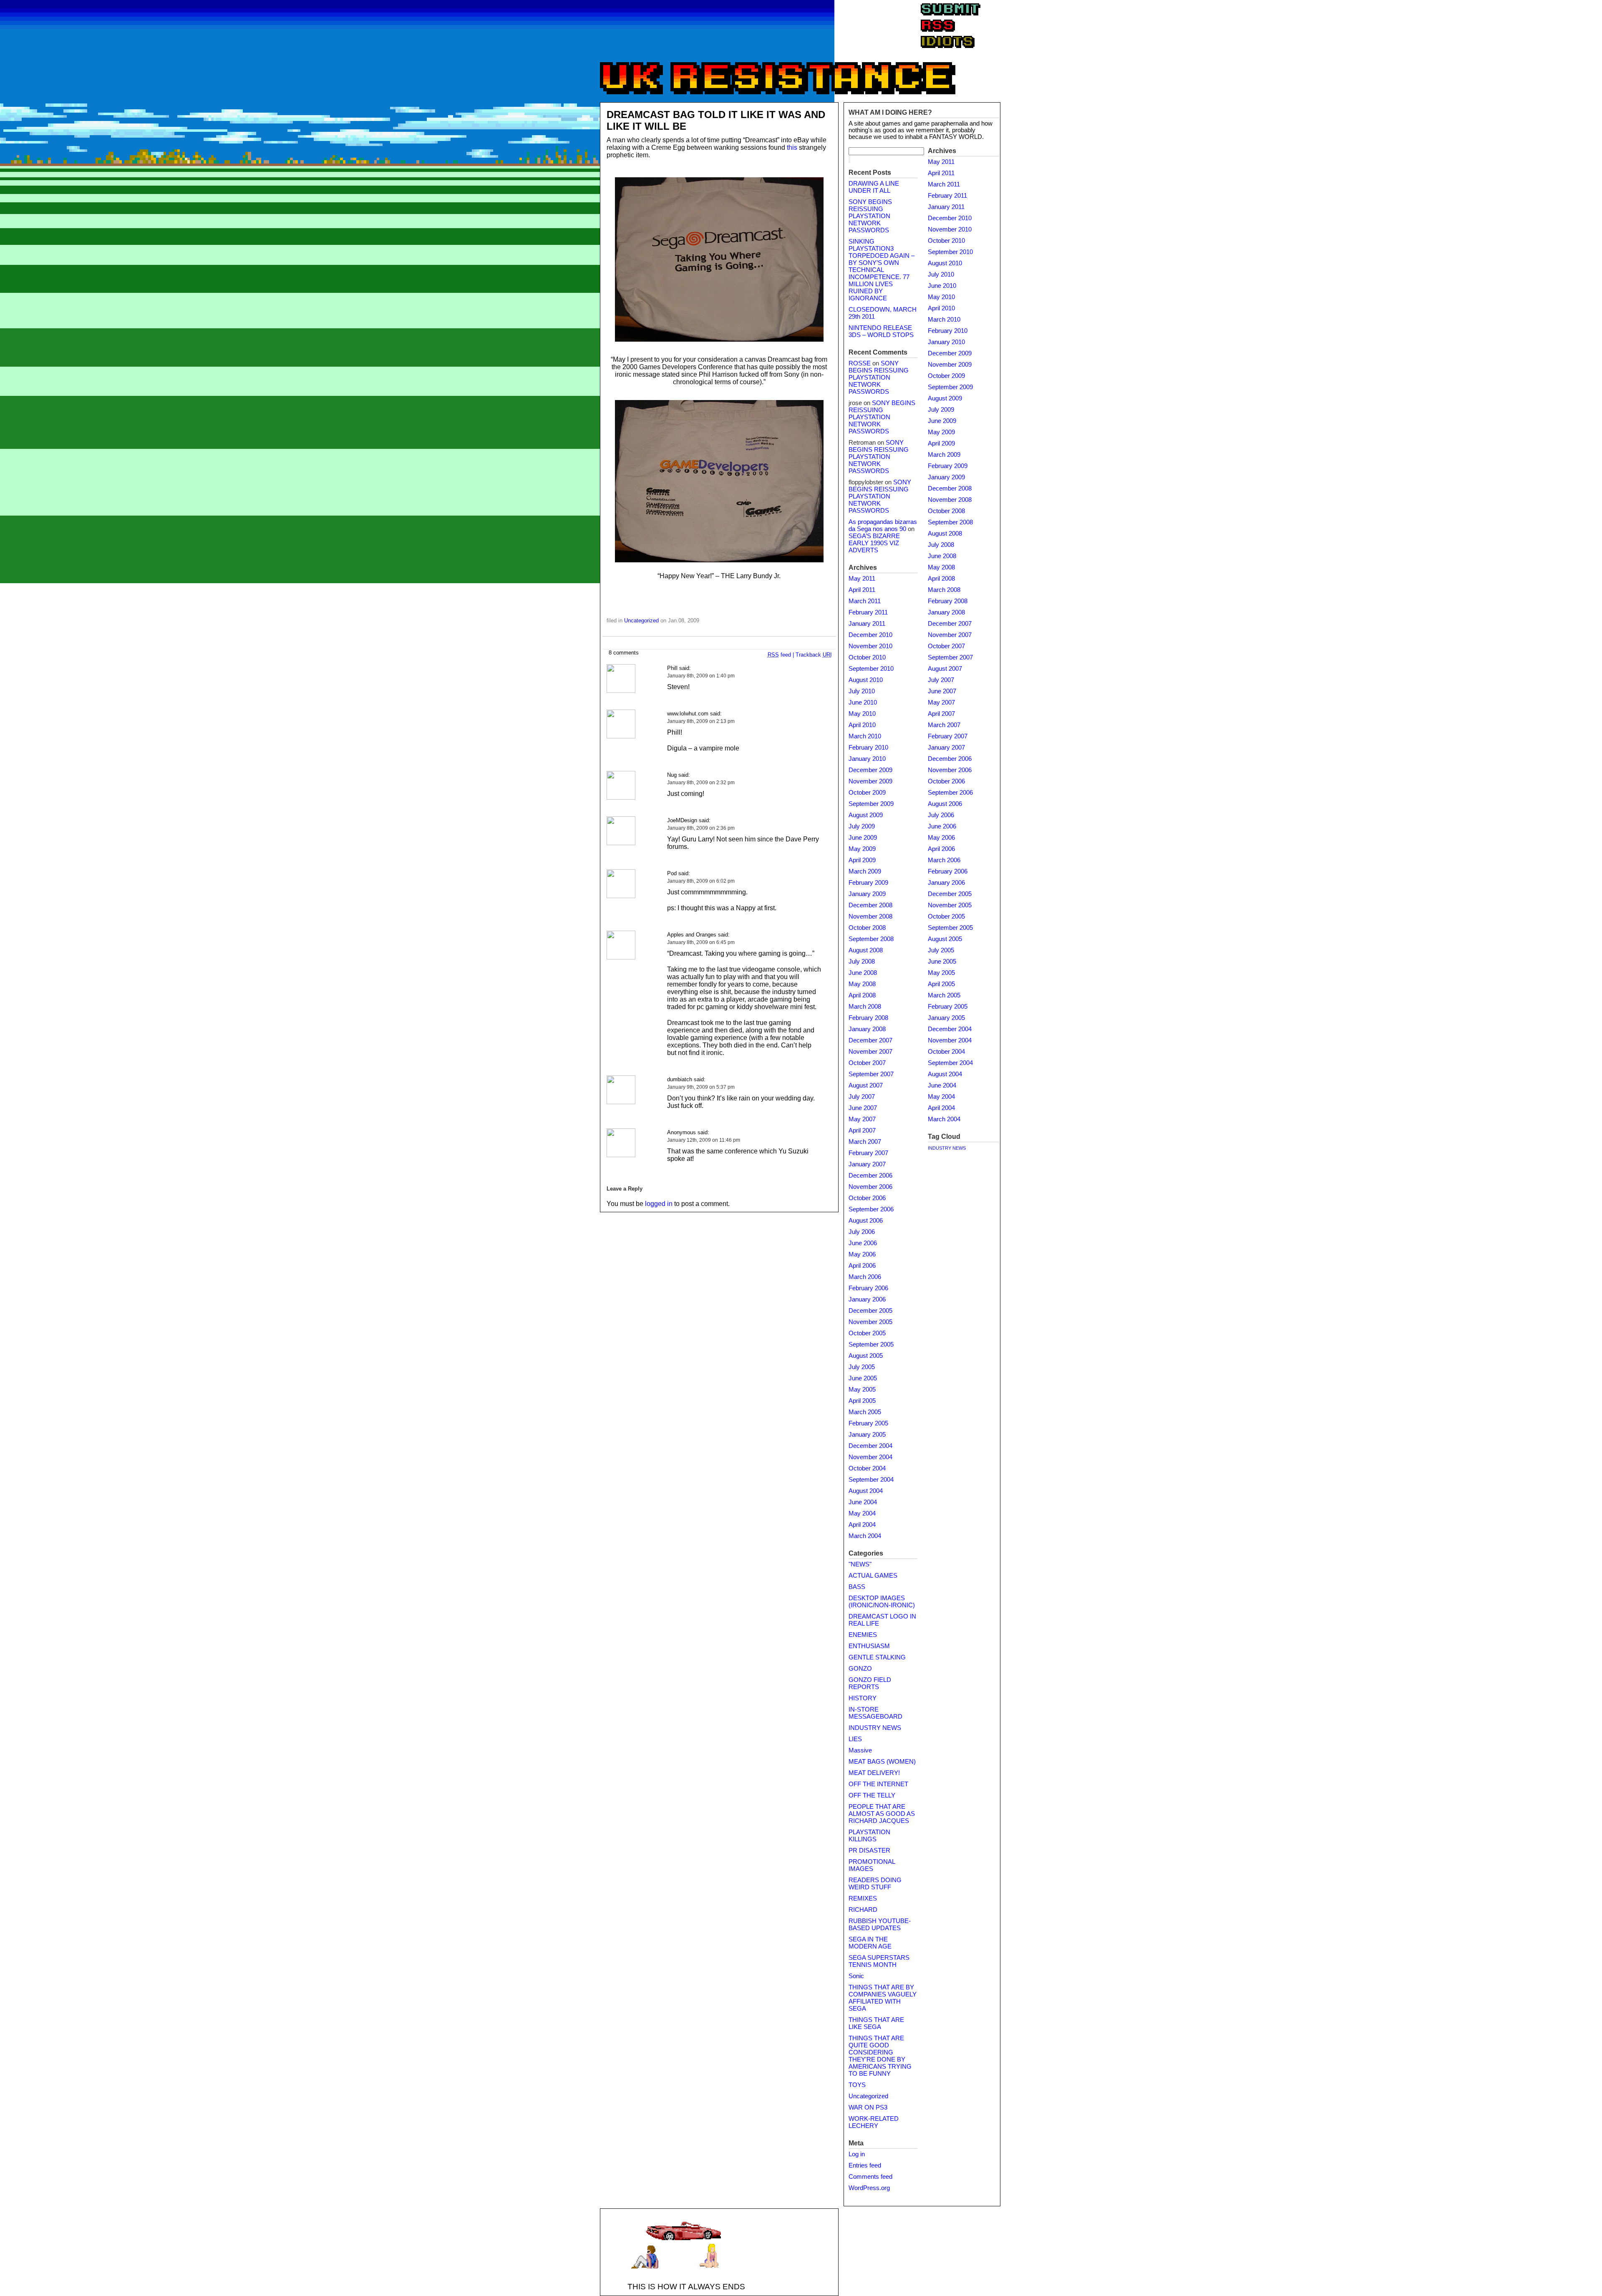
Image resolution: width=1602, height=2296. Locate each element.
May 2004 (862, 1513)
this (792, 147)
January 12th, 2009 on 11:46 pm (704, 1140)
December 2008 (870, 905)
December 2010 (870, 635)
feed (779, 655)
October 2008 (867, 928)
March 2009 (865, 871)
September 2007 (871, 1074)
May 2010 (862, 714)
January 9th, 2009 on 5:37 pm (701, 1087)
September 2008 (871, 939)
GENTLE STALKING (877, 1657)
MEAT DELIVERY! (874, 1773)
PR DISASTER (869, 1850)
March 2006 (865, 1277)
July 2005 (862, 1367)
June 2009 (863, 838)
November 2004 (870, 1457)
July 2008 (862, 962)
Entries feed (865, 2165)
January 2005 (867, 1435)
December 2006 (870, 1176)
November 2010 (870, 646)
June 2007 (863, 1108)
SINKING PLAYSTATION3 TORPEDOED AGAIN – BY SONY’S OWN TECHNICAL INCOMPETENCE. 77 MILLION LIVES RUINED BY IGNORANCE (882, 270)
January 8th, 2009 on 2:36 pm (701, 828)
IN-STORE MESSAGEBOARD (875, 1713)
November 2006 (870, 1187)
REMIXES (863, 1898)
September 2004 (871, 1480)
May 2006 (862, 1254)
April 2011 (862, 590)
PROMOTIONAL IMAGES (872, 1865)
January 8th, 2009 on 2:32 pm (701, 783)
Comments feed (870, 2177)
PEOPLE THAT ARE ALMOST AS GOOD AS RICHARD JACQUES (882, 1814)
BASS (857, 1587)
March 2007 (865, 1142)
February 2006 (868, 1288)
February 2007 (868, 1153)
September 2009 (871, 804)
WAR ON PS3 (868, 2107)
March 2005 (865, 1412)
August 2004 (866, 1491)
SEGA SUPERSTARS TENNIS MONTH (879, 1961)
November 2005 (870, 1322)
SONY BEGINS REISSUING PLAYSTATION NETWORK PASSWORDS (870, 216)
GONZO (860, 1669)
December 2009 (870, 770)
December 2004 (870, 1446)
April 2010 (862, 725)
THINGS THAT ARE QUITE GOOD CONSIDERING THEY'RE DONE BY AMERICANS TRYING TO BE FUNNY (880, 2056)
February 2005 (868, 1423)
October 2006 (867, 1198)
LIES (855, 1739)
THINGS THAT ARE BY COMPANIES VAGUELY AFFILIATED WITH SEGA (883, 1998)
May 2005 (862, 1390)
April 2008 (862, 995)
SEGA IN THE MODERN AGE (870, 1943)
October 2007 (867, 1063)
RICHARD (863, 1910)
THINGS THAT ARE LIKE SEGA (876, 2023)
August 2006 (866, 1221)
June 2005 (863, 1378)
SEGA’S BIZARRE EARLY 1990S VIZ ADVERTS (874, 543)
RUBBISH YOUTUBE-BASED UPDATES (880, 1925)
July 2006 (862, 1232)
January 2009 (867, 894)
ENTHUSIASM (869, 1646)
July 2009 (862, 826)
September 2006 (871, 1209)
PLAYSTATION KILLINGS (869, 1836)
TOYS (857, 2085)
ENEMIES (863, 1635)
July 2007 (862, 1097)
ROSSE (860, 363)
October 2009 (867, 793)
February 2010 (868, 748)
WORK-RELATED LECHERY (874, 2122)
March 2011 (865, 601)
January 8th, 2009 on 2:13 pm (701, 721)
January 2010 (867, 759)
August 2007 (866, 1085)
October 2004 (867, 1468)
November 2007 (870, 1052)
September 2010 (871, 669)
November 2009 (870, 781)
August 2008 (866, 950)
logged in (659, 1204)
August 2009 (866, 815)
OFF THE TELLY (872, 1795)
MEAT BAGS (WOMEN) (882, 1762)
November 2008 (870, 916)
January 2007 (867, 1164)
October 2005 (867, 1333)
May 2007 (862, 1119)
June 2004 (863, 1502)
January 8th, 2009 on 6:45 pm (701, 942)
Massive (860, 1750)
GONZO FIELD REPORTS (870, 1683)
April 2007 (862, 1130)
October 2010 (867, 657)
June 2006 (863, 1243)
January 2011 (867, 624)
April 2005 (862, 1401)
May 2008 (862, 984)
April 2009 (862, 860)
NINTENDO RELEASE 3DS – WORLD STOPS (881, 331)
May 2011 (862, 579)
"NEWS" (860, 1564)
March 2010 (865, 736)
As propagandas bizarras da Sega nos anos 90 (883, 525)
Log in (857, 2154)
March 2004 (865, 1536)
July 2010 (862, 691)
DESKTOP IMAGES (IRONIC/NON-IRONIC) (882, 1602)
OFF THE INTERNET (878, 1784)
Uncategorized (641, 621)
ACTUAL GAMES (873, 1576)
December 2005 (870, 1311)
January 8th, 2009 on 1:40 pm (701, 676)
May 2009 (862, 849)
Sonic (856, 1976)
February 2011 (868, 612)
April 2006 (862, 1266)
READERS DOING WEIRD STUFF (875, 1884)
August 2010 (866, 680)
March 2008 (865, 1007)
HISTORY (863, 1698)
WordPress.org (869, 2188)
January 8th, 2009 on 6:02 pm (701, 881)
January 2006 (867, 1299)
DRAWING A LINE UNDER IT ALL (874, 187)
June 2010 (863, 702)
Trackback (814, 655)
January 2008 (867, 1029)
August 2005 (866, 1356)
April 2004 (862, 1525)
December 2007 (870, 1040)
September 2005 (871, 1344)
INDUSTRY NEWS (875, 1728)
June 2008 (863, 973)
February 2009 (868, 883)
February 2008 (868, 1018)
